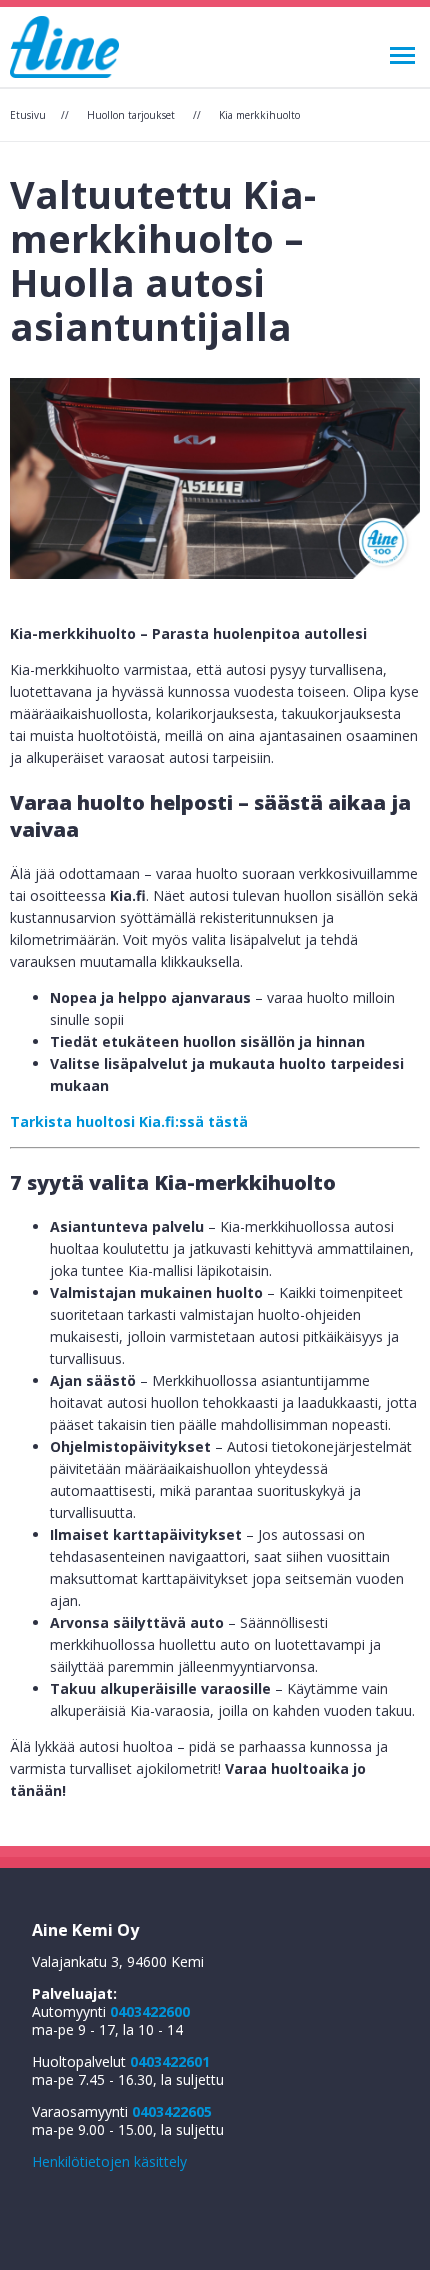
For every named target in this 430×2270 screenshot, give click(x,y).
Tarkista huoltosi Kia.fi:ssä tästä (129, 1121)
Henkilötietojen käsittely (109, 2161)
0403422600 (150, 2011)
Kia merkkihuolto (259, 115)
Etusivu (28, 115)
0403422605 (172, 2111)
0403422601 (170, 2061)
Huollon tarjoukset (131, 115)
